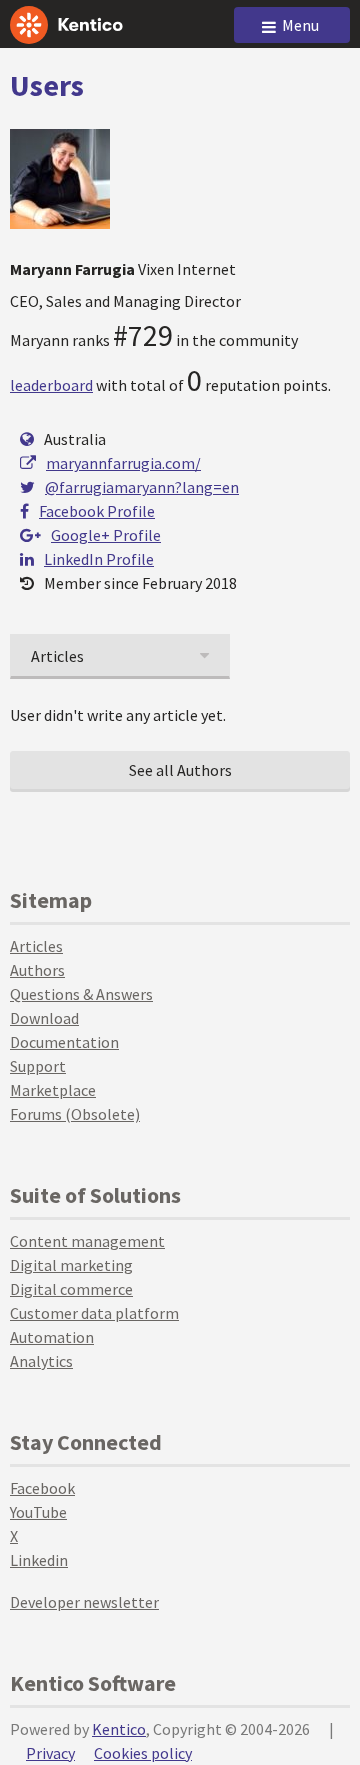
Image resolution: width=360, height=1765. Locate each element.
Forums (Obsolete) (75, 1114)
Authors (37, 970)
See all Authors (180, 770)
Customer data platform (94, 1313)
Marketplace (53, 1090)
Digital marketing (71, 1265)
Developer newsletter (84, 1602)
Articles (36, 946)
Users (47, 85)
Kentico (119, 1729)
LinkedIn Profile (99, 559)
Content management (87, 1241)
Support (38, 1066)
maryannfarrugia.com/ (123, 463)
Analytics (41, 1361)
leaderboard (51, 385)
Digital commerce (71, 1289)
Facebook (42, 1488)
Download (44, 1018)
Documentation (64, 1042)
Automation (52, 1337)
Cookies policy (143, 1753)
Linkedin (39, 1560)
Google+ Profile (106, 535)
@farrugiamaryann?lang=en (142, 487)
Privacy (50, 1753)
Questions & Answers (81, 994)
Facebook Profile (97, 511)
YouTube (38, 1512)
